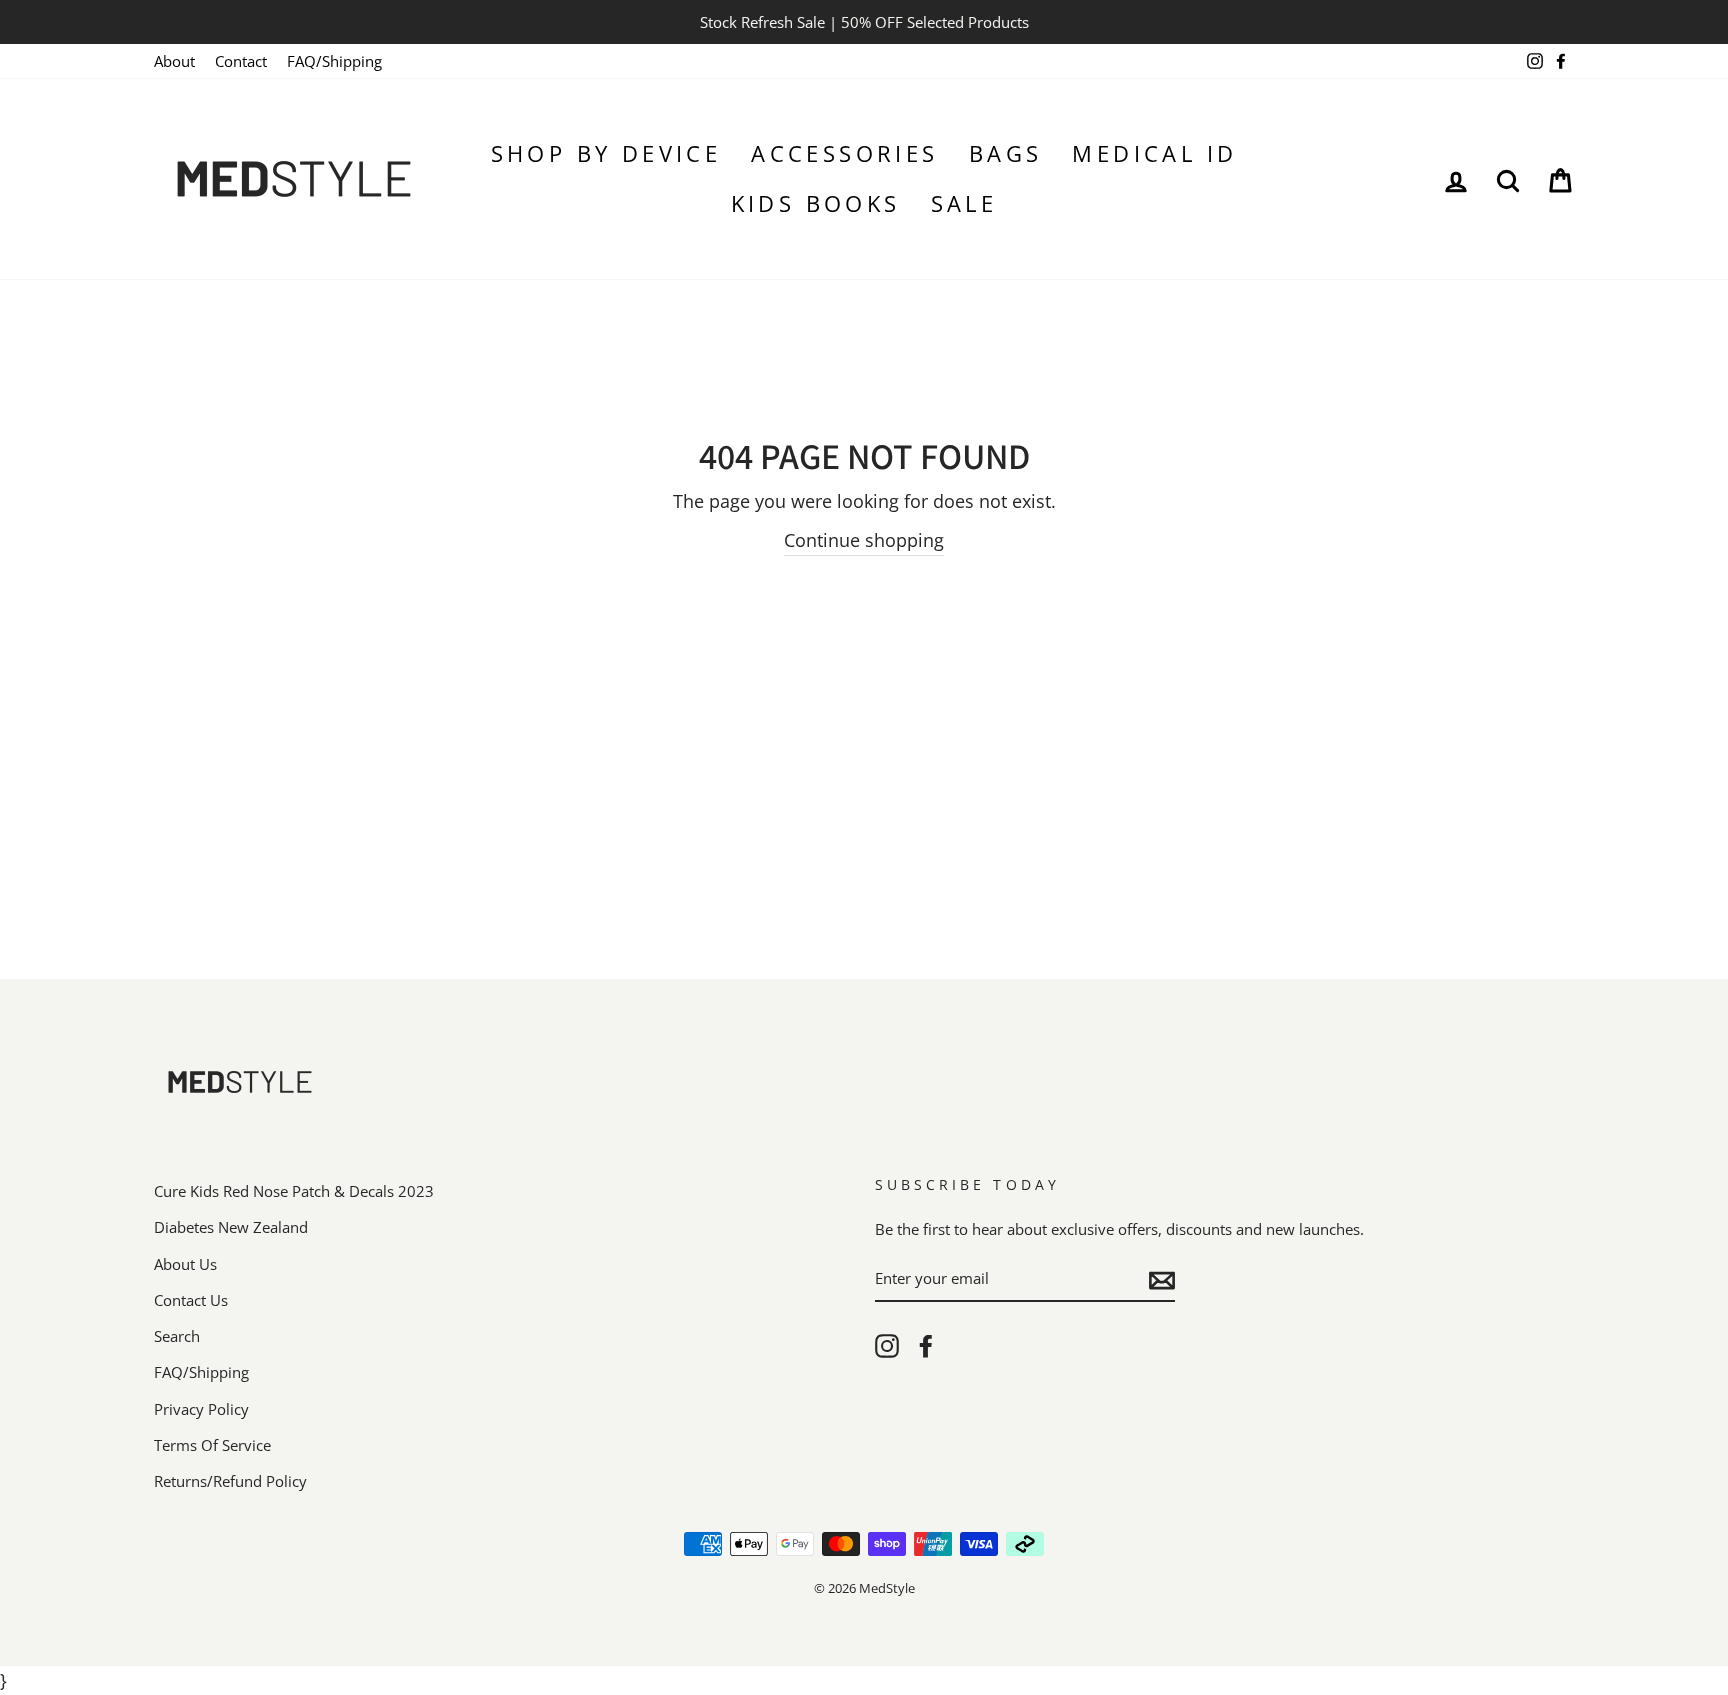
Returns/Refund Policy (230, 1481)
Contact (241, 61)
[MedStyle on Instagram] (887, 1345)
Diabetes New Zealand (231, 1227)
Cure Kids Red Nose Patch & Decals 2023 (294, 1191)
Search (177, 1336)
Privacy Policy (201, 1409)
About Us (185, 1264)
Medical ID (1154, 153)
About (174, 61)
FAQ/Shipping (334, 61)
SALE (964, 203)
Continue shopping (864, 540)
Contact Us (191, 1300)
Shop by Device (606, 153)
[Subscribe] (1162, 1279)
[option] (864, 22)
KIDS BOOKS (816, 203)
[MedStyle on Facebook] (926, 1345)
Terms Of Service (212, 1445)
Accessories (844, 153)
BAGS (1006, 153)
